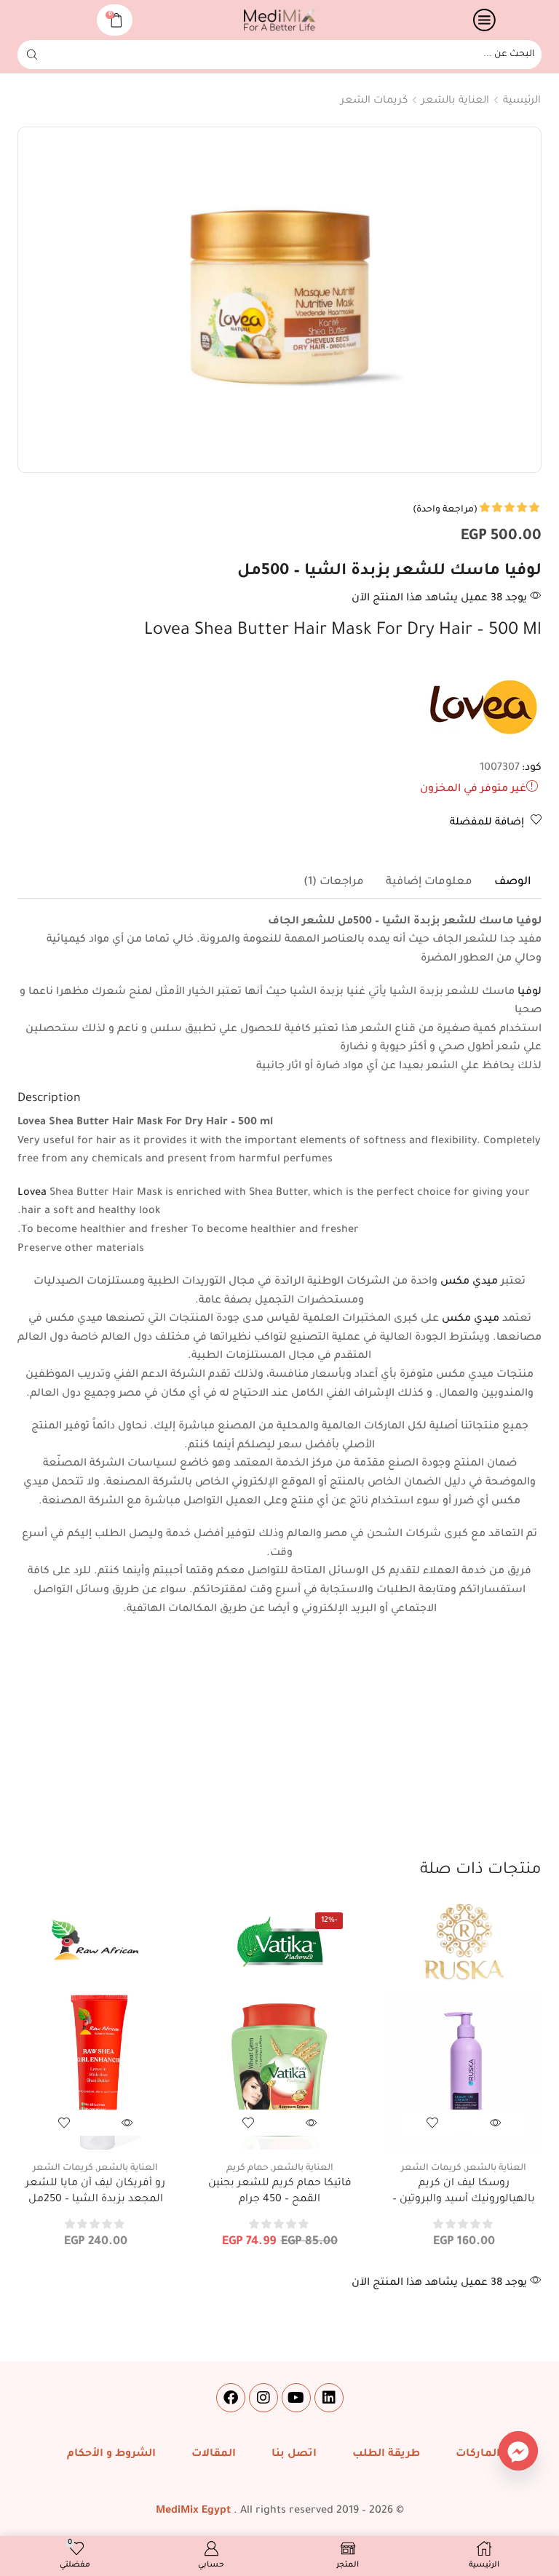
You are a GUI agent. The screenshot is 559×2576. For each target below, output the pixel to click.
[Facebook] (231, 2398)
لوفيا (530, 993)
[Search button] (32, 55)
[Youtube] (296, 2398)
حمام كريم (247, 2168)
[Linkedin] (329, 2398)
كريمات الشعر (374, 101)
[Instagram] (263, 2398)
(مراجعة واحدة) (445, 510)
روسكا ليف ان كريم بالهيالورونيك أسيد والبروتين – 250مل (464, 2199)
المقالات (214, 2454)
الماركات (478, 2454)
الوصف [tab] (512, 882)
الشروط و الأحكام (111, 2454)
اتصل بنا (294, 2454)
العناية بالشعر (455, 101)
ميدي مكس (469, 1282)
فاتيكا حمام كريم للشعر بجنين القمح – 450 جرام (280, 2192)
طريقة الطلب (386, 2454)
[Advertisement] (279, 1750)
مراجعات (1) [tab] (334, 882)
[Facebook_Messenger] (518, 2451)
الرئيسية (522, 101)
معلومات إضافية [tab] (429, 882)
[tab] (512, 883)
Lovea (32, 1193)
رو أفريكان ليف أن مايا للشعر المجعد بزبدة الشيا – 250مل (95, 2192)
